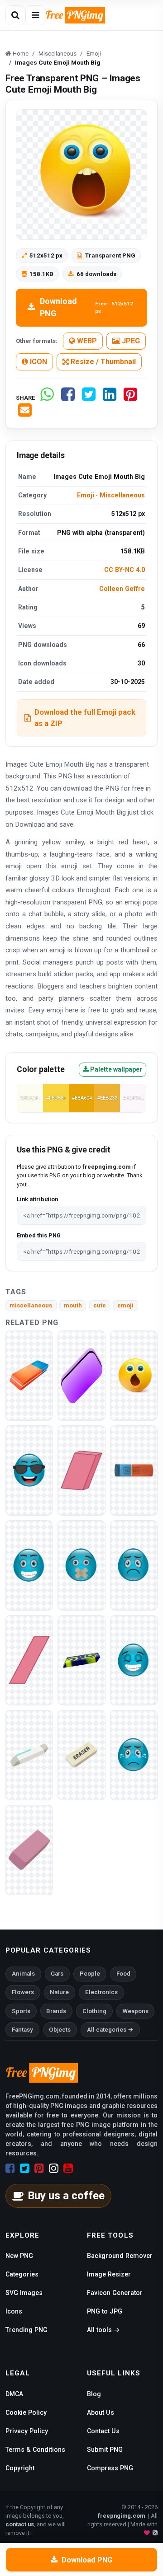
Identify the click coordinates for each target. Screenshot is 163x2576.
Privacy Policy (27, 2431)
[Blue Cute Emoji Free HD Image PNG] (134, 1660)
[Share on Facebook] (68, 398)
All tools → (103, 2330)
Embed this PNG (39, 1235)
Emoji (86, 495)
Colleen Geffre (122, 589)
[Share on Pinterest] (130, 398)
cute (100, 1305)
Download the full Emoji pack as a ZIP (85, 718)
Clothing (94, 2011)
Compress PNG (110, 2468)
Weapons (136, 2011)
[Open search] (15, 15)
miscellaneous (31, 1305)
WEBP (86, 341)
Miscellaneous (122, 495)
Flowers (23, 1992)
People (90, 1974)
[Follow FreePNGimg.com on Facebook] (10, 2169)
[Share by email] (25, 414)
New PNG (19, 2256)
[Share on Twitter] (89, 398)
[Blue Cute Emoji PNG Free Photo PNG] (134, 1565)
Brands (56, 2011)
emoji (125, 1305)
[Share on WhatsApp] (47, 398)
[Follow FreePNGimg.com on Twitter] (25, 2169)
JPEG (130, 341)
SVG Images (24, 2293)
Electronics (101, 1992)
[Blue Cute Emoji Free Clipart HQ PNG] (29, 1565)
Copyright (20, 2468)
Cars (57, 1974)
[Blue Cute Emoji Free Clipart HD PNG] (29, 1470)
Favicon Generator (115, 2293)
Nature (59, 1992)
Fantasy (22, 2030)
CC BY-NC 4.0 (125, 570)
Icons (14, 2311)
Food (123, 1974)
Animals (23, 1974)
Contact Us (103, 2431)
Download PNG (86, 307)
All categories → (110, 2030)
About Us (101, 2412)
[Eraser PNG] (29, 1375)
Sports (21, 2011)
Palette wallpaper (115, 1069)
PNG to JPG (105, 2311)
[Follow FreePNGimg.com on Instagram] (54, 2169)
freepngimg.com (121, 2516)
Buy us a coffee (66, 2196)
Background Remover (120, 2256)
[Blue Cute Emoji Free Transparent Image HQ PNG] (81, 1565)
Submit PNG (105, 2450)
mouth (73, 1305)
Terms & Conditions (35, 2450)
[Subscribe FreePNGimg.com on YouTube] (68, 2169)
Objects (60, 2030)
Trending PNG (26, 2330)
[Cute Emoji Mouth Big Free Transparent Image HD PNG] (134, 1375)
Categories (22, 2274)
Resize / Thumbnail (102, 362)
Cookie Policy (26, 2412)
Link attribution (37, 1199)
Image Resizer (109, 2274)
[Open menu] (35, 15)
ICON (38, 362)
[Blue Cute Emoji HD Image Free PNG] (134, 1754)
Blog (94, 2394)
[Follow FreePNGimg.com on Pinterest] (39, 2169)
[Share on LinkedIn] (110, 398)
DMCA (14, 2394)
